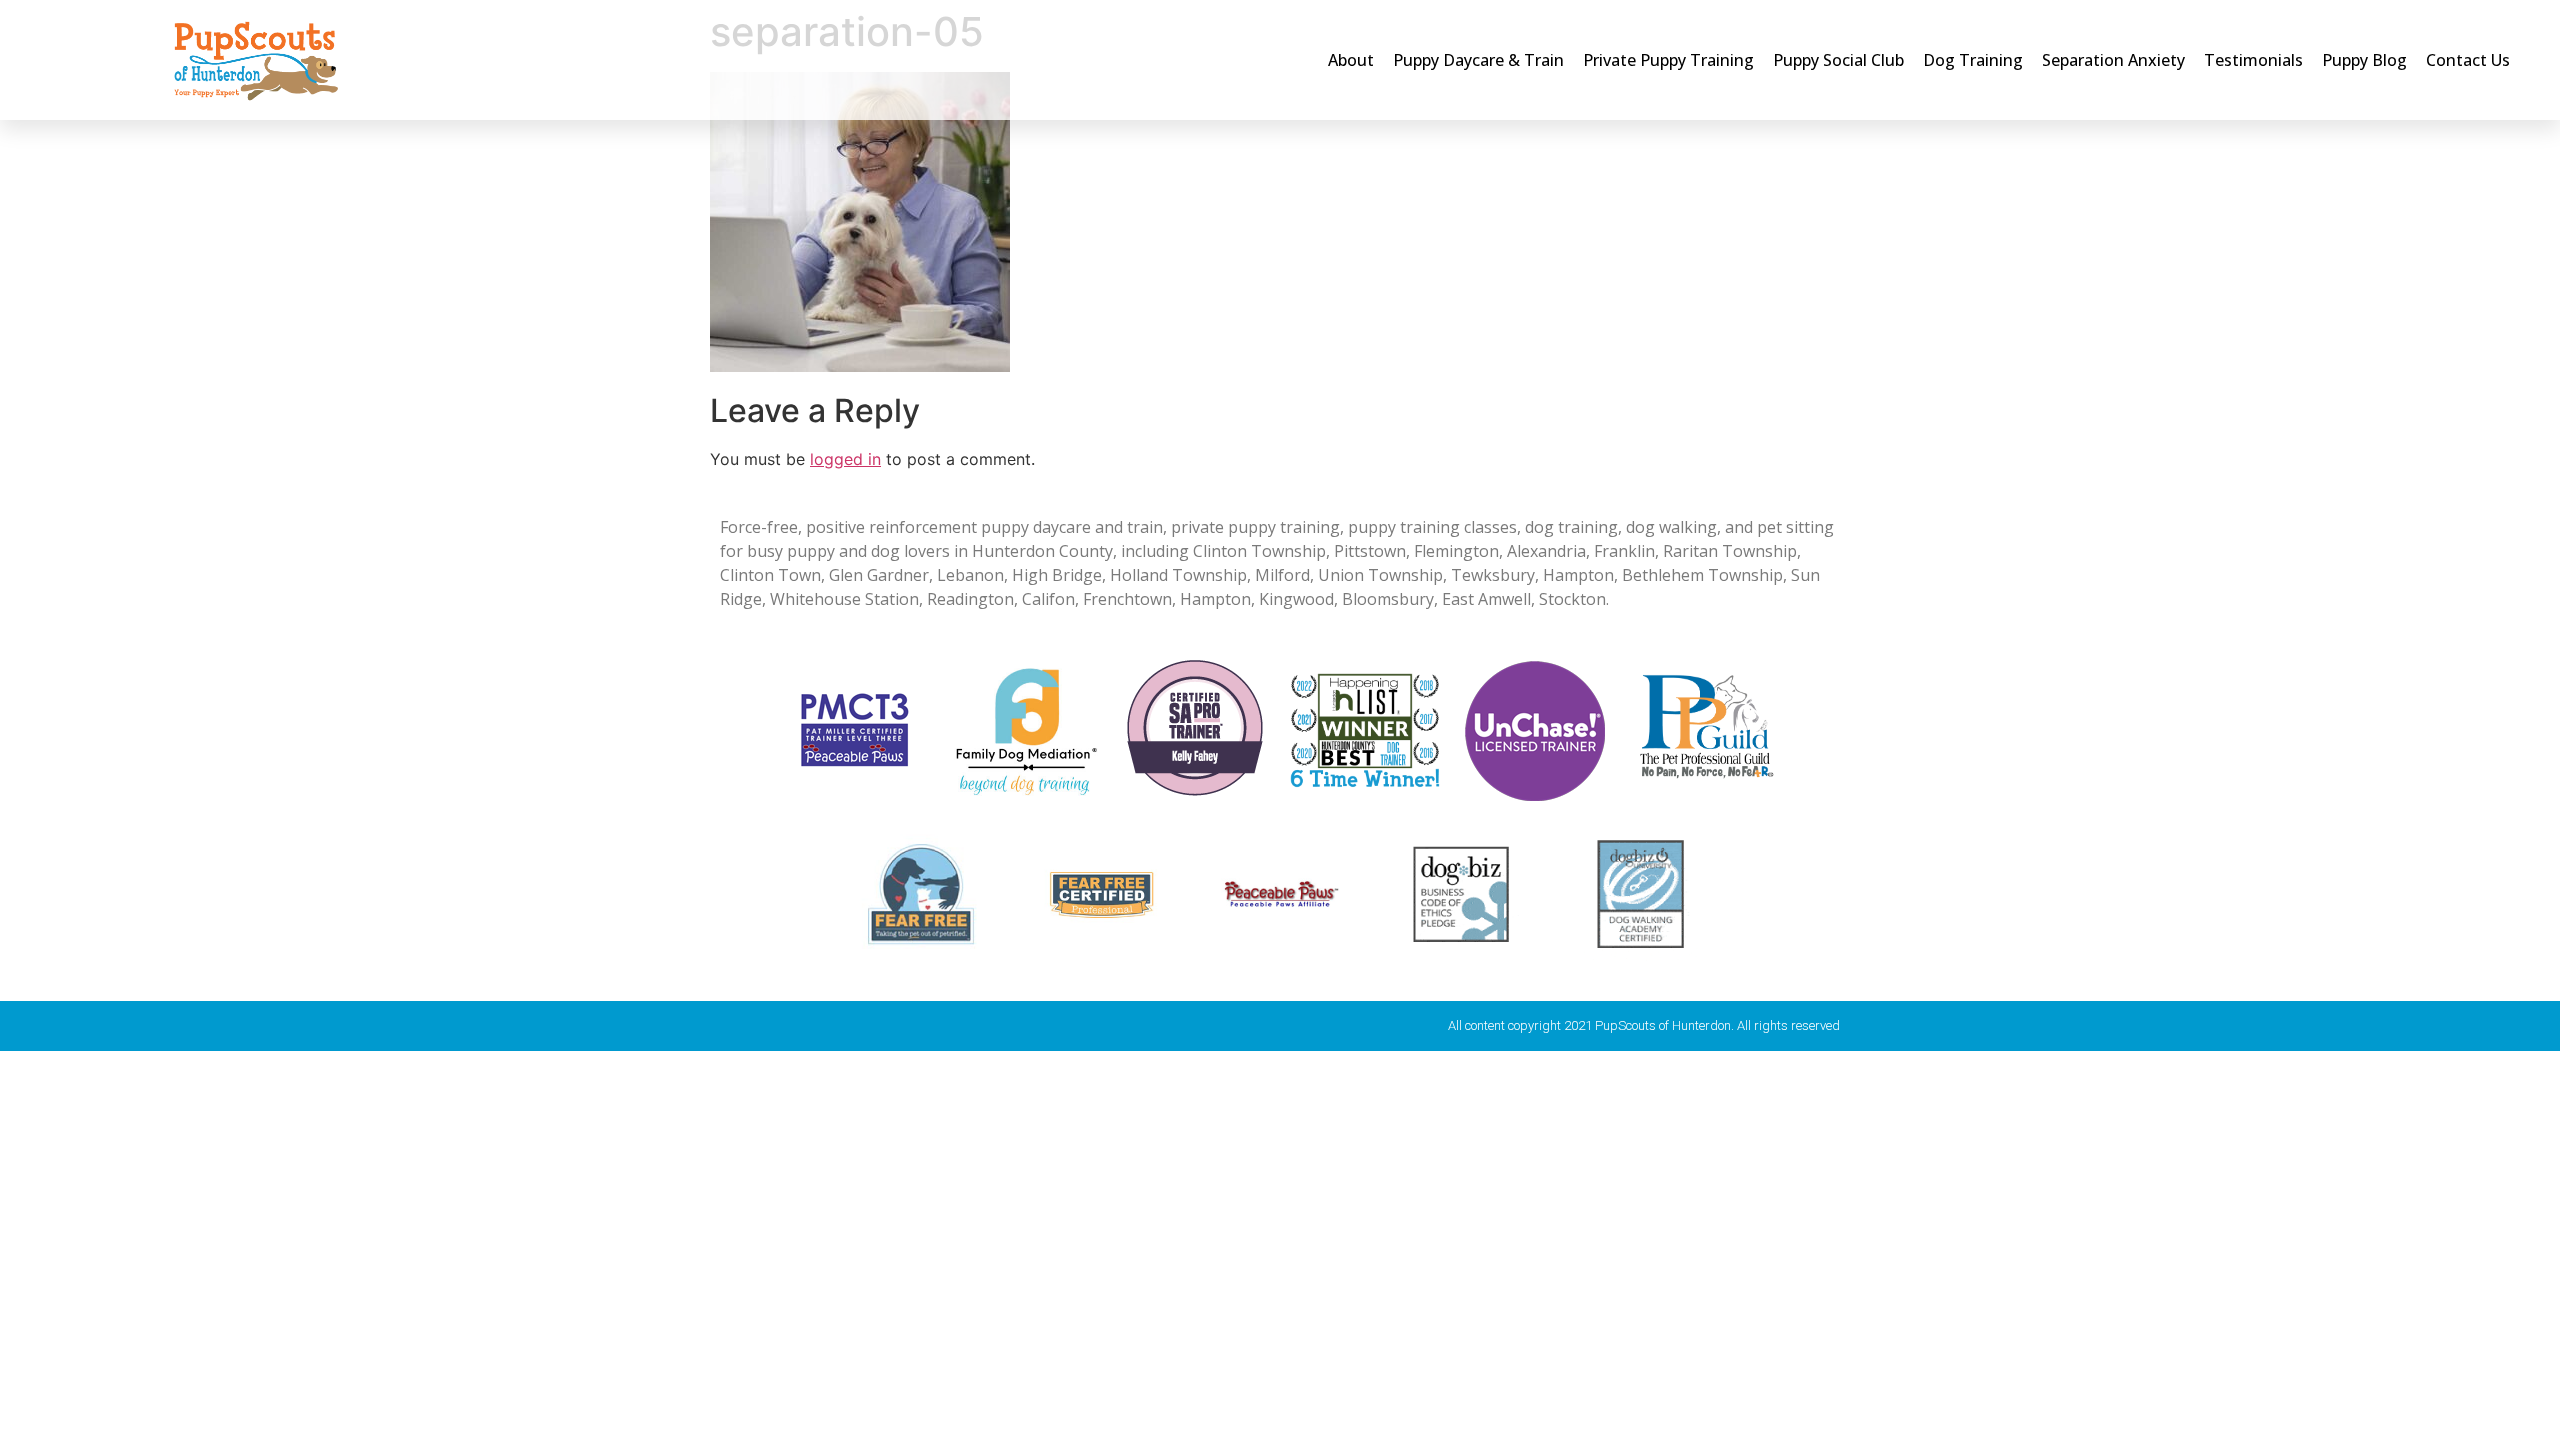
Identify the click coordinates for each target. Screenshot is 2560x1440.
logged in (845, 459)
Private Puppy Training (1668, 60)
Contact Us (2468, 60)
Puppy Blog (2364, 60)
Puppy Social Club (1838, 60)
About (1351, 60)
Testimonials (2253, 60)
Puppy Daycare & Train (1478, 60)
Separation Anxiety (2113, 60)
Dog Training (1973, 60)
